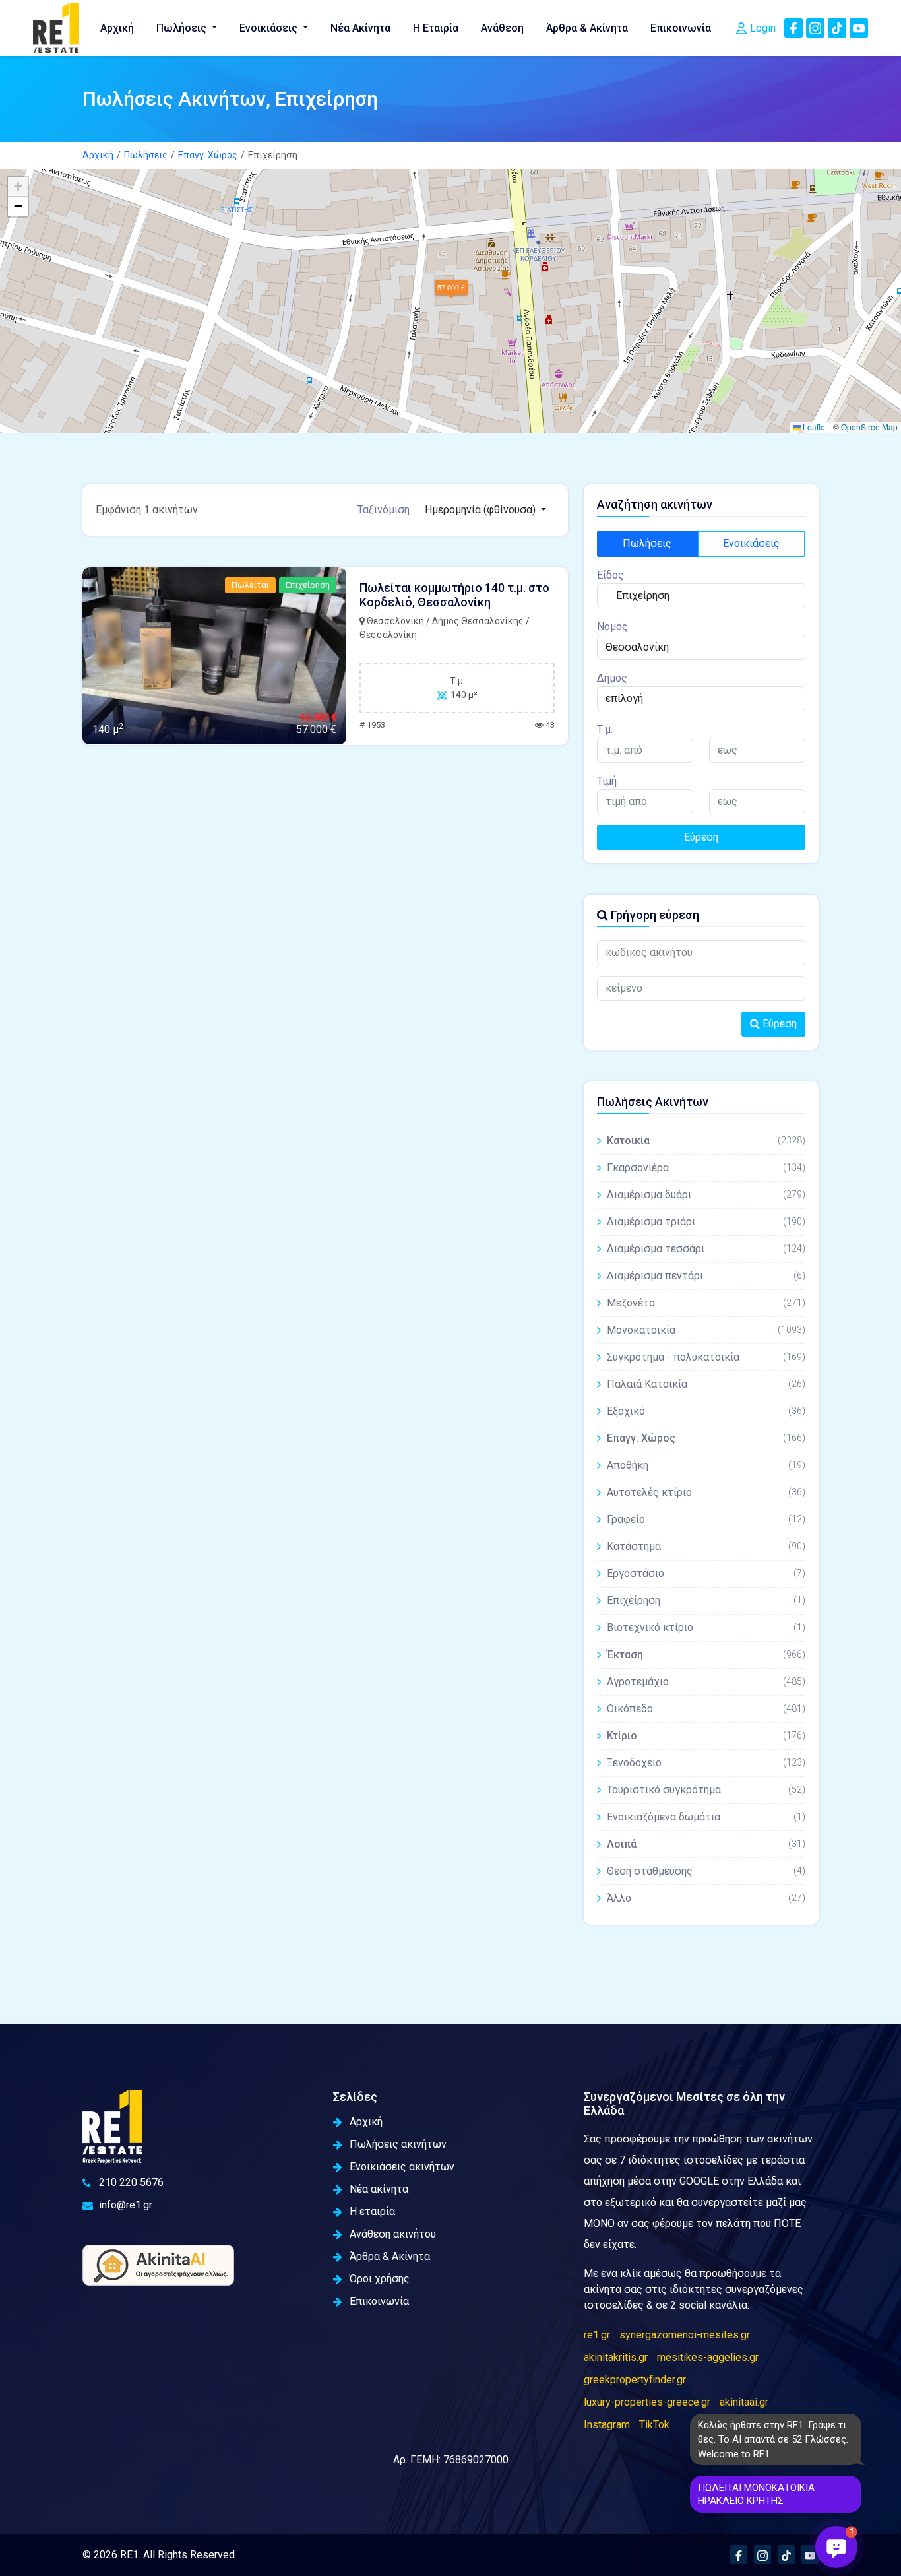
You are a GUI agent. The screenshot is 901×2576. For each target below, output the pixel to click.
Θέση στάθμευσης (706, 1871)
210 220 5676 (131, 2182)
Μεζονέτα (706, 1303)
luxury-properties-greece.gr (647, 2402)
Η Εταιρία (436, 28)
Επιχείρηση (706, 1600)
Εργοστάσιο (706, 1573)
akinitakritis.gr (616, 2357)
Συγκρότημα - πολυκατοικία (706, 1357)
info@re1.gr (126, 2205)
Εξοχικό (706, 1411)
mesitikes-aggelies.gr (708, 2357)
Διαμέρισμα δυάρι (706, 1195)
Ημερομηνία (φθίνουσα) (482, 510)
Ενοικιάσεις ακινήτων (402, 2167)
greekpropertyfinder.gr (635, 2380)
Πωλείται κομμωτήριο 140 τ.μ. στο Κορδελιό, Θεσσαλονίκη (454, 595)
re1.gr (597, 2335)
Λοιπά (706, 1844)
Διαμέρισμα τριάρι (706, 1222)
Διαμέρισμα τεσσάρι (706, 1249)
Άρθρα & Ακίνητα (587, 28)
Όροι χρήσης (380, 2279)
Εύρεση (701, 837)
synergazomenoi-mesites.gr (685, 2335)
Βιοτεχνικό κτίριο (706, 1627)
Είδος (610, 575)
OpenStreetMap (869, 427)
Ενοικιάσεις (270, 28)
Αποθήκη (706, 1465)
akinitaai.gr (744, 2402)
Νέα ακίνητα (379, 2189)
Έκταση (706, 1655)
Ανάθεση (502, 28)
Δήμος (612, 678)
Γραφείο (706, 1519)
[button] (451, 287)
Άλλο (706, 1898)
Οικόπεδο (706, 1709)
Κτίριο (706, 1736)
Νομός (612, 627)
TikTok (654, 2425)
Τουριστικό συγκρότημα (706, 1790)
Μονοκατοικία (706, 1330)
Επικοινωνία (681, 28)
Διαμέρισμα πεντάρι (706, 1276)
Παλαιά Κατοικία (706, 1384)
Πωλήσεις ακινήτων (398, 2144)
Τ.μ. (605, 729)
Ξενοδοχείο (706, 1763)
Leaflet (814, 427)
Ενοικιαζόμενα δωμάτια (706, 1817)
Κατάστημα (706, 1546)
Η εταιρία (372, 2211)
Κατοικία (706, 1141)
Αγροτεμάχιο (706, 1682)
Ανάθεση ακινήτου (393, 2234)
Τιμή (607, 781)
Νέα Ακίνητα (360, 28)
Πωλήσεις (183, 28)
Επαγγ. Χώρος (208, 155)
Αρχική (117, 28)
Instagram (607, 2425)
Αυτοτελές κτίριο (706, 1492)
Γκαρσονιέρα (706, 1168)
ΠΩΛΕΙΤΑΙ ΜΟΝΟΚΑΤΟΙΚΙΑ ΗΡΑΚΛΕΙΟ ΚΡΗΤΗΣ (756, 2494)
